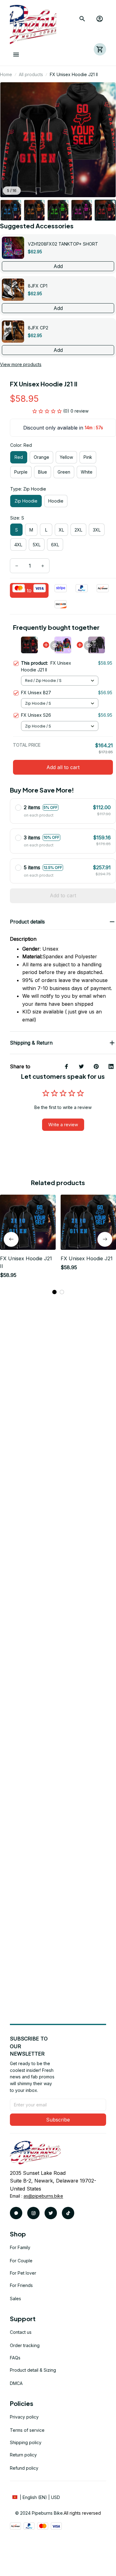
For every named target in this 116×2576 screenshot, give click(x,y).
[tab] (54, 1292)
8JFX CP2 (38, 328)
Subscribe (58, 2120)
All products (31, 74)
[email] (43, 2196)
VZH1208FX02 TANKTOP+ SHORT (63, 244)
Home (6, 74)
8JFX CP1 (38, 286)
